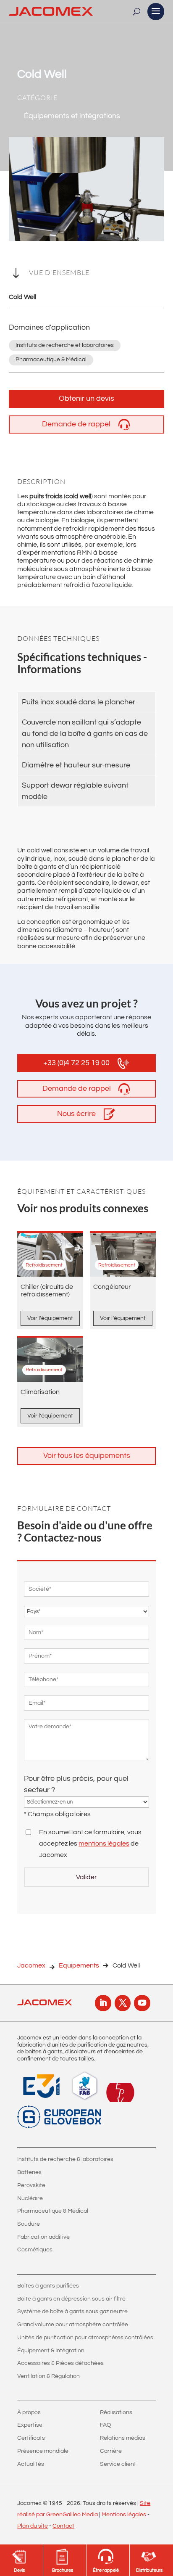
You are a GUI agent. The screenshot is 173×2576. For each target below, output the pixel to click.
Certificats (31, 2438)
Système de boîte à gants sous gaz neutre (72, 2312)
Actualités (31, 2464)
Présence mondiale (43, 2451)
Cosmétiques (35, 2250)
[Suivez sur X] (123, 2003)
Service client (118, 2464)
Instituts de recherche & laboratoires (65, 2159)
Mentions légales (124, 2515)
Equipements (79, 1965)
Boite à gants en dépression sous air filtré (71, 2299)
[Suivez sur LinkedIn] (103, 2003)
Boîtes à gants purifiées (48, 2286)
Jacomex (31, 1965)
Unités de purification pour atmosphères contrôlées (85, 2338)
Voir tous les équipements (87, 1456)
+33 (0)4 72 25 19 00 (76, 1063)
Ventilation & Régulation (48, 2376)
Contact (63, 2526)
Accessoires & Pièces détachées (60, 2363)
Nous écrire (76, 1114)
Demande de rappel (76, 424)
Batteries (29, 2172)
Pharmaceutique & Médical (53, 2211)
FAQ (106, 2425)
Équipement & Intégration (51, 2351)
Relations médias (123, 2438)
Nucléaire (30, 2198)
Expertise (30, 2425)
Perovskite (31, 2185)
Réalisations (116, 2412)
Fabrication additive (43, 2237)
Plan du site (33, 2526)
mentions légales (104, 1843)
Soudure (29, 2224)
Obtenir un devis (86, 398)
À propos (29, 2412)
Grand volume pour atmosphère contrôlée (73, 2325)
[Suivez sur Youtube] (142, 2003)
